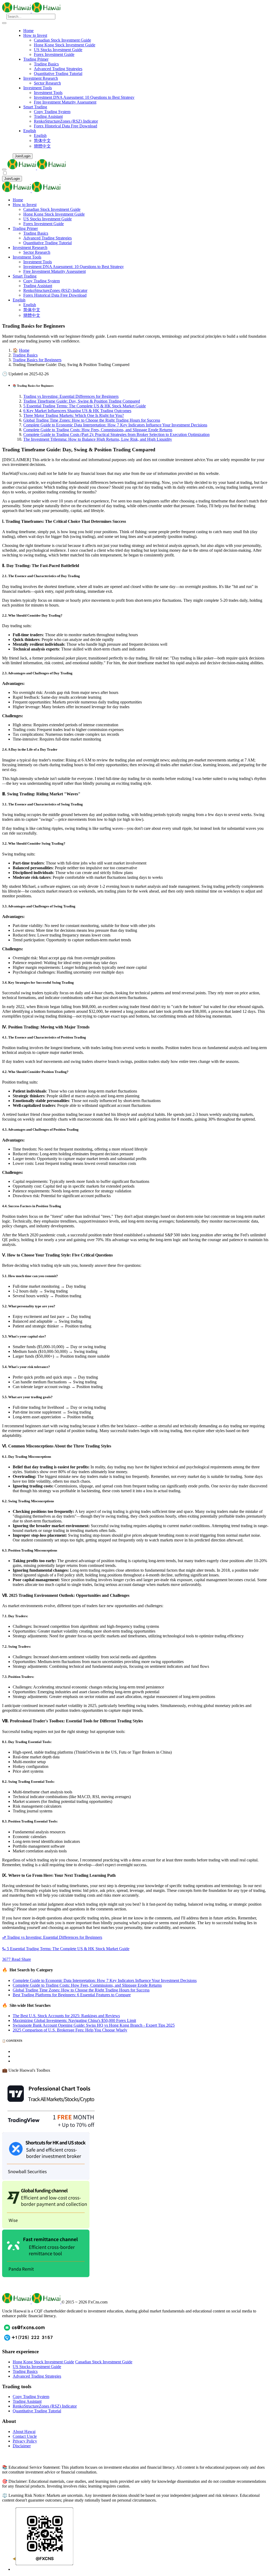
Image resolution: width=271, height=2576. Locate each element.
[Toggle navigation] (4, 23)
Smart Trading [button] (35, 107)
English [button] (30, 131)
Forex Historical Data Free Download (66, 126)
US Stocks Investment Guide (58, 50)
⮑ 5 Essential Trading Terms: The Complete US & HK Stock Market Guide (66, 1949)
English (40, 135)
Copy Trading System (52, 112)
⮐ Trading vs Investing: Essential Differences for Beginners (52, 1937)
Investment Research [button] (41, 78)
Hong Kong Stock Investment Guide (65, 45)
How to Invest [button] (35, 35)
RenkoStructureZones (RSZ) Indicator (66, 121)
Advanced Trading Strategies (58, 69)
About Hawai (24, 2432)
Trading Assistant (48, 116)
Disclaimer (22, 2446)
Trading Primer (25, 228)
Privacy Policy (25, 2441)
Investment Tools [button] (38, 88)
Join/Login (23, 156)
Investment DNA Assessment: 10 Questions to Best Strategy (84, 97)
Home (28, 31)
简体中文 (42, 141)
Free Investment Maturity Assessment (65, 102)
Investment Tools (48, 93)
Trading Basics (46, 64)
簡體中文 (42, 146)
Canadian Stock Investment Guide (62, 40)
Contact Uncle (25, 2436)
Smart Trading (25, 276)
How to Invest (25, 205)
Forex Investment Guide (54, 54)
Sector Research (47, 83)
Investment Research (30, 248)
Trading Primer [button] (36, 59)
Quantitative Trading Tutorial (58, 73)
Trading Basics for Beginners (37, 360)
